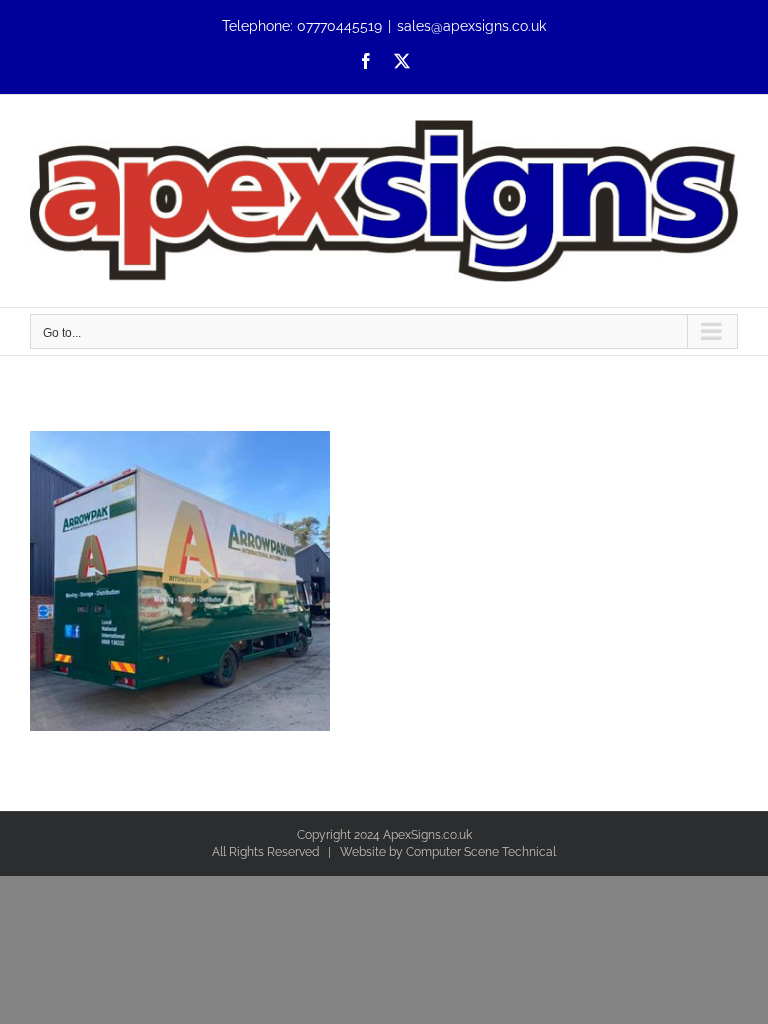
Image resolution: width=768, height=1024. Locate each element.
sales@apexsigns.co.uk (471, 26)
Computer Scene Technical (481, 852)
